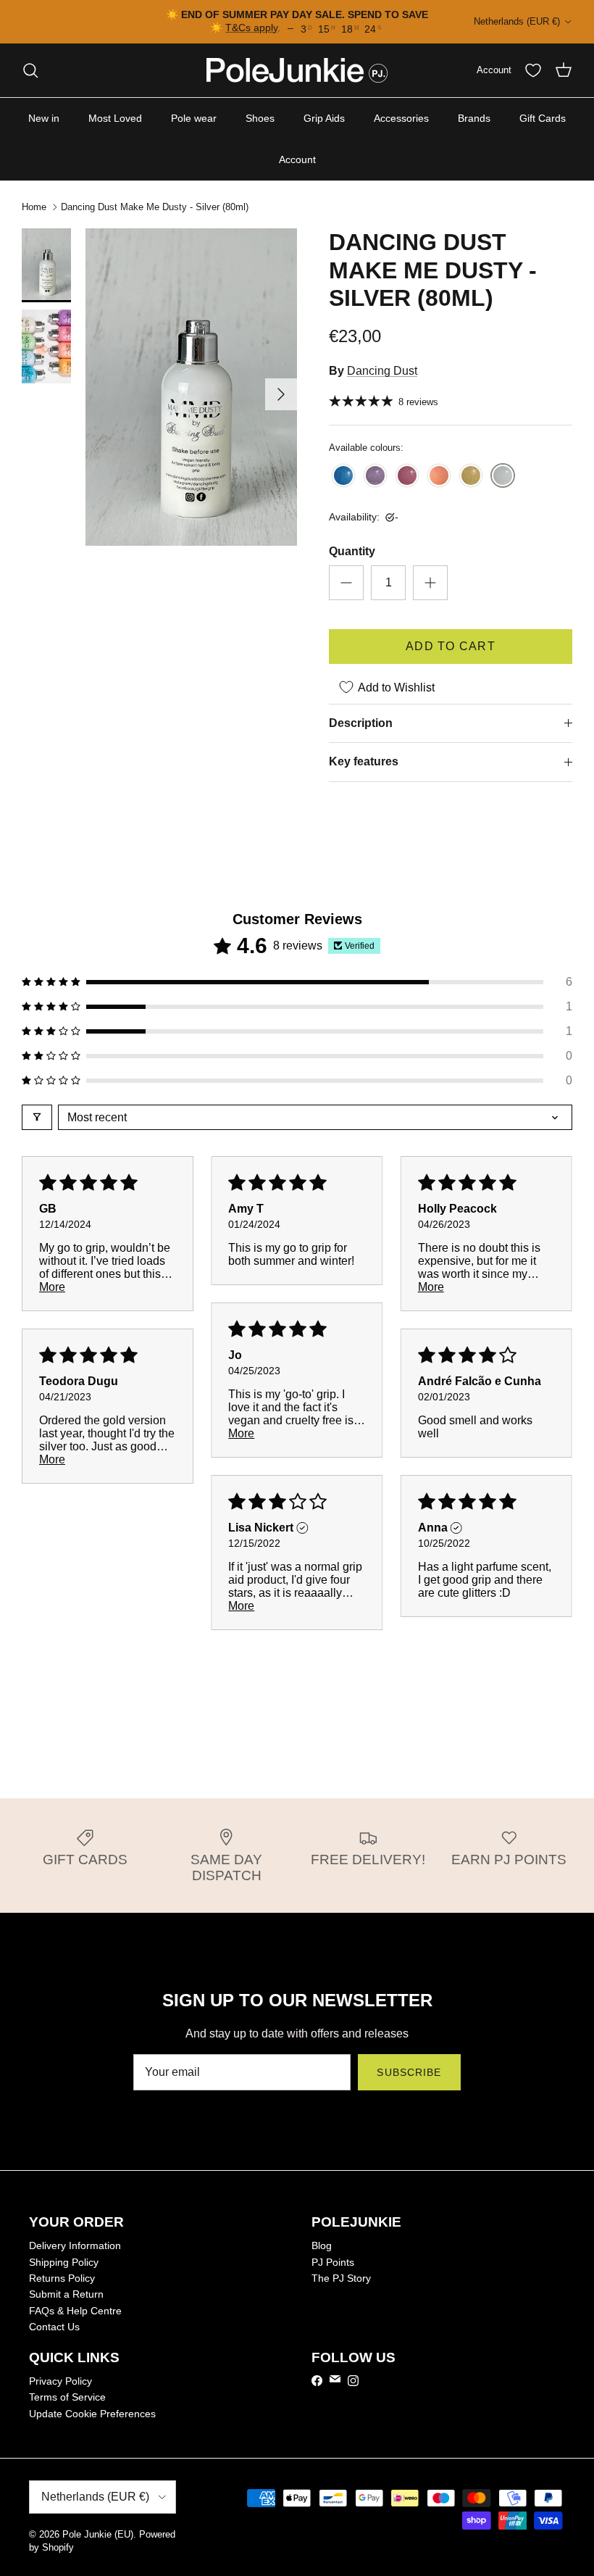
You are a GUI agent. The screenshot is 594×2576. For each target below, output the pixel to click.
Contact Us (54, 2327)
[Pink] (407, 477)
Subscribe (409, 2072)
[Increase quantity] (430, 583)
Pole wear (194, 118)
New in (44, 118)
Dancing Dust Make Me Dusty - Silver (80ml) (155, 207)
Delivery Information (75, 2245)
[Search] (30, 70)
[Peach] (439, 477)
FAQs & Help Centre (75, 2311)
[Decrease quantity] (346, 583)
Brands (474, 118)
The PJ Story (341, 2278)
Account (297, 159)
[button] (297, 982)
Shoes (260, 118)
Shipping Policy (64, 2262)
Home (34, 207)
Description (361, 723)
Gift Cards (543, 118)
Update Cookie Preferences (92, 2414)
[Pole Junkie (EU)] (297, 70)
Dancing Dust (382, 371)
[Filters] (37, 1117)
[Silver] (503, 477)
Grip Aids (324, 118)
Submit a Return (66, 2294)
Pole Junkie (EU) (98, 2534)
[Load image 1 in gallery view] (191, 387)
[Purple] (375, 477)
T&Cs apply (251, 28)
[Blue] (343, 477)
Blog (322, 2245)
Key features (364, 761)
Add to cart (451, 646)
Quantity (352, 551)
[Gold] (471, 477)
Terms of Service (67, 2397)
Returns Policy (62, 2278)
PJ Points (333, 2262)
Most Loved (115, 118)
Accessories (401, 118)
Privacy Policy (60, 2381)
